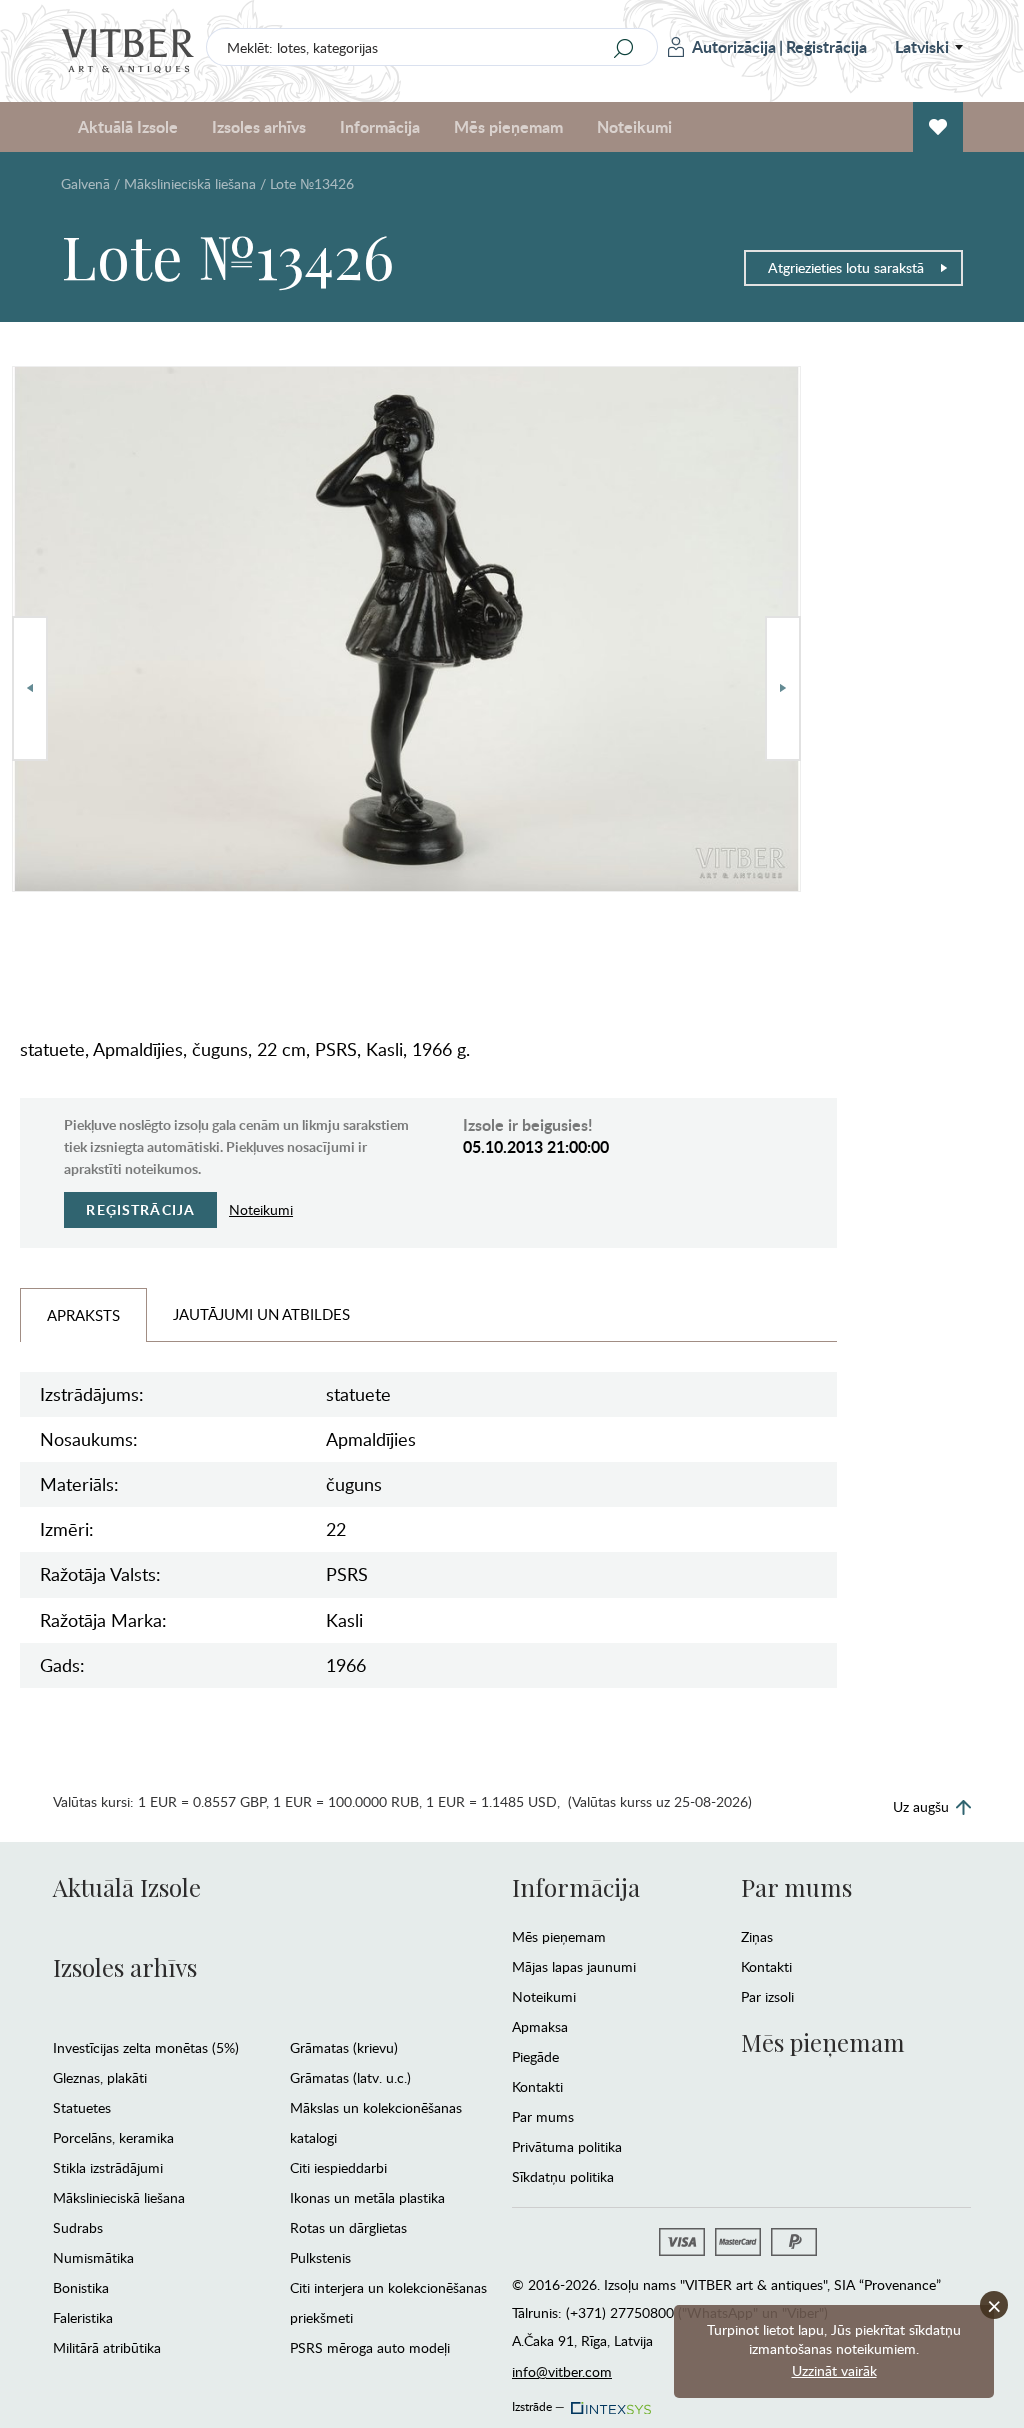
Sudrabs (78, 2227)
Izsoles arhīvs (125, 1967)
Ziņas (757, 1936)
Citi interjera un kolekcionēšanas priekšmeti (388, 2302)
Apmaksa (540, 2026)
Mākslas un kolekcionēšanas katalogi (376, 2122)
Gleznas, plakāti (100, 2077)
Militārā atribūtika (107, 2347)
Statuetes (82, 2107)
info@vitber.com (562, 2371)
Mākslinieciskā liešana (190, 183)
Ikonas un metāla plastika (367, 2197)
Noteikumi (634, 126)
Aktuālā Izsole (127, 1887)
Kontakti (537, 2086)
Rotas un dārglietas (348, 2227)
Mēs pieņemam (559, 1936)
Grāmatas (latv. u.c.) (350, 2077)
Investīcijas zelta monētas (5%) (146, 2047)
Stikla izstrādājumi (108, 2167)
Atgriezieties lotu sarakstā (846, 267)
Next (783, 688)
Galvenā (85, 183)
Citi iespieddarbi (338, 2167)
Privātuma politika (567, 2146)
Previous (30, 688)
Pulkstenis (320, 2257)
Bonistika (81, 2287)
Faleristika (83, 2317)
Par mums (543, 2116)
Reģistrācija (826, 46)
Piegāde (535, 2056)
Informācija (576, 1887)
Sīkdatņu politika (563, 2176)
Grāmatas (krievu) (344, 2047)
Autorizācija (734, 46)
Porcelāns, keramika (113, 2137)
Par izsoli (767, 1996)
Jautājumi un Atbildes (261, 1314)
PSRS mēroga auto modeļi (370, 2347)
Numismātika (93, 2257)
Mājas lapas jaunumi (574, 1966)
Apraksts (83, 1315)
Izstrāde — (538, 2403)
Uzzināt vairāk (834, 2370)
